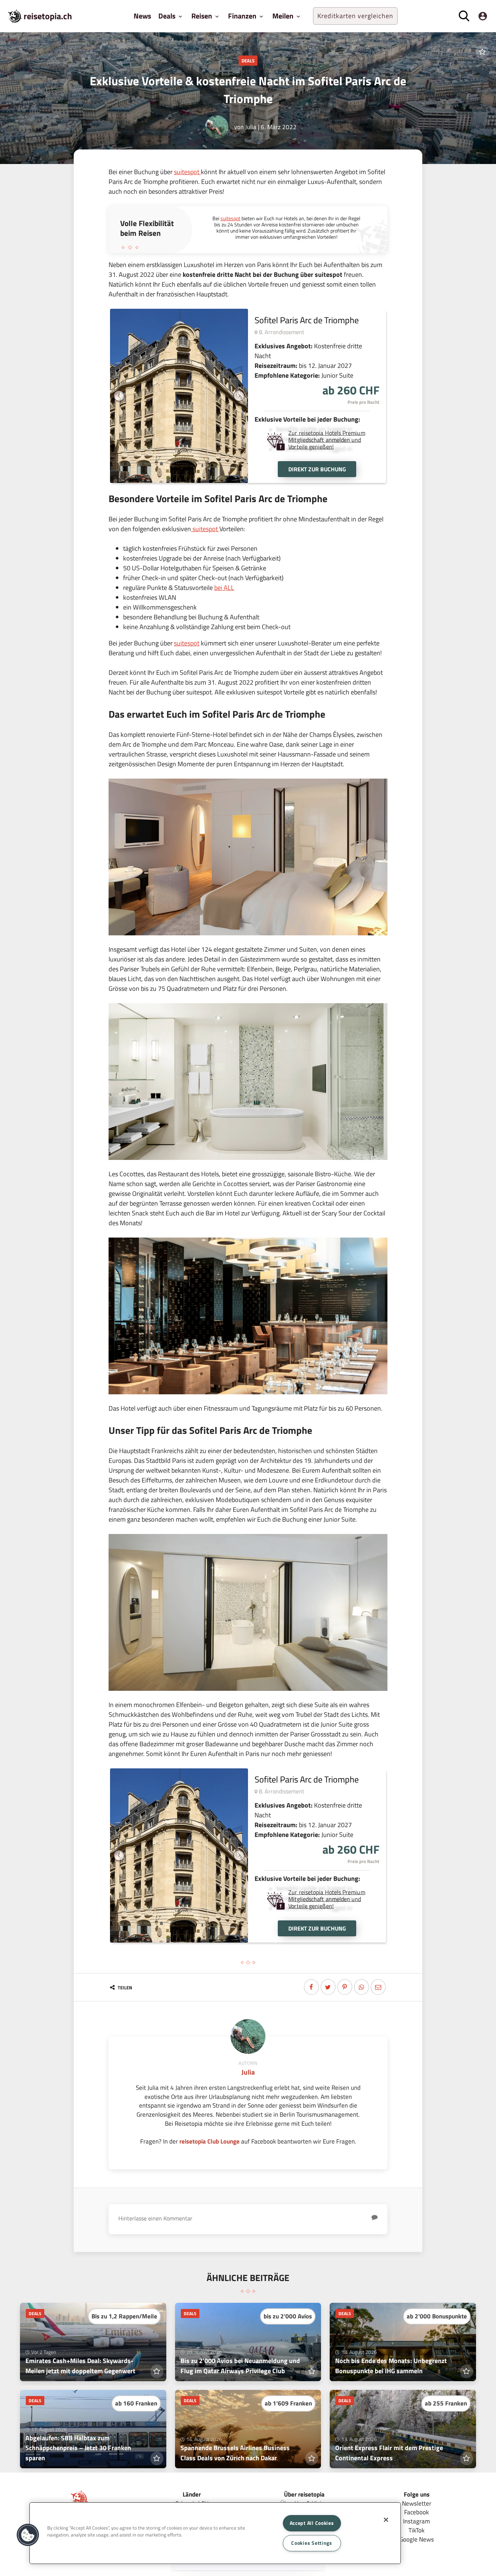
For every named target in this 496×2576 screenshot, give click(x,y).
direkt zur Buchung (317, 469)
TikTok (416, 2530)
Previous (119, 396)
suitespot (187, 172)
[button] (28, 2535)
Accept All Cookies (312, 2523)
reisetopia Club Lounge (210, 2141)
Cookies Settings (312, 2543)
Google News (417, 2539)
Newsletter (417, 2503)
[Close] (386, 2520)
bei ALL (224, 588)
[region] (215, 2533)
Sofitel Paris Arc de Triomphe (307, 320)
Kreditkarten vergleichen (355, 16)
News (142, 16)
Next (239, 396)
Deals (248, 61)
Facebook (416, 2512)
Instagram (416, 2521)
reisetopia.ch (48, 16)
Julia (251, 127)
